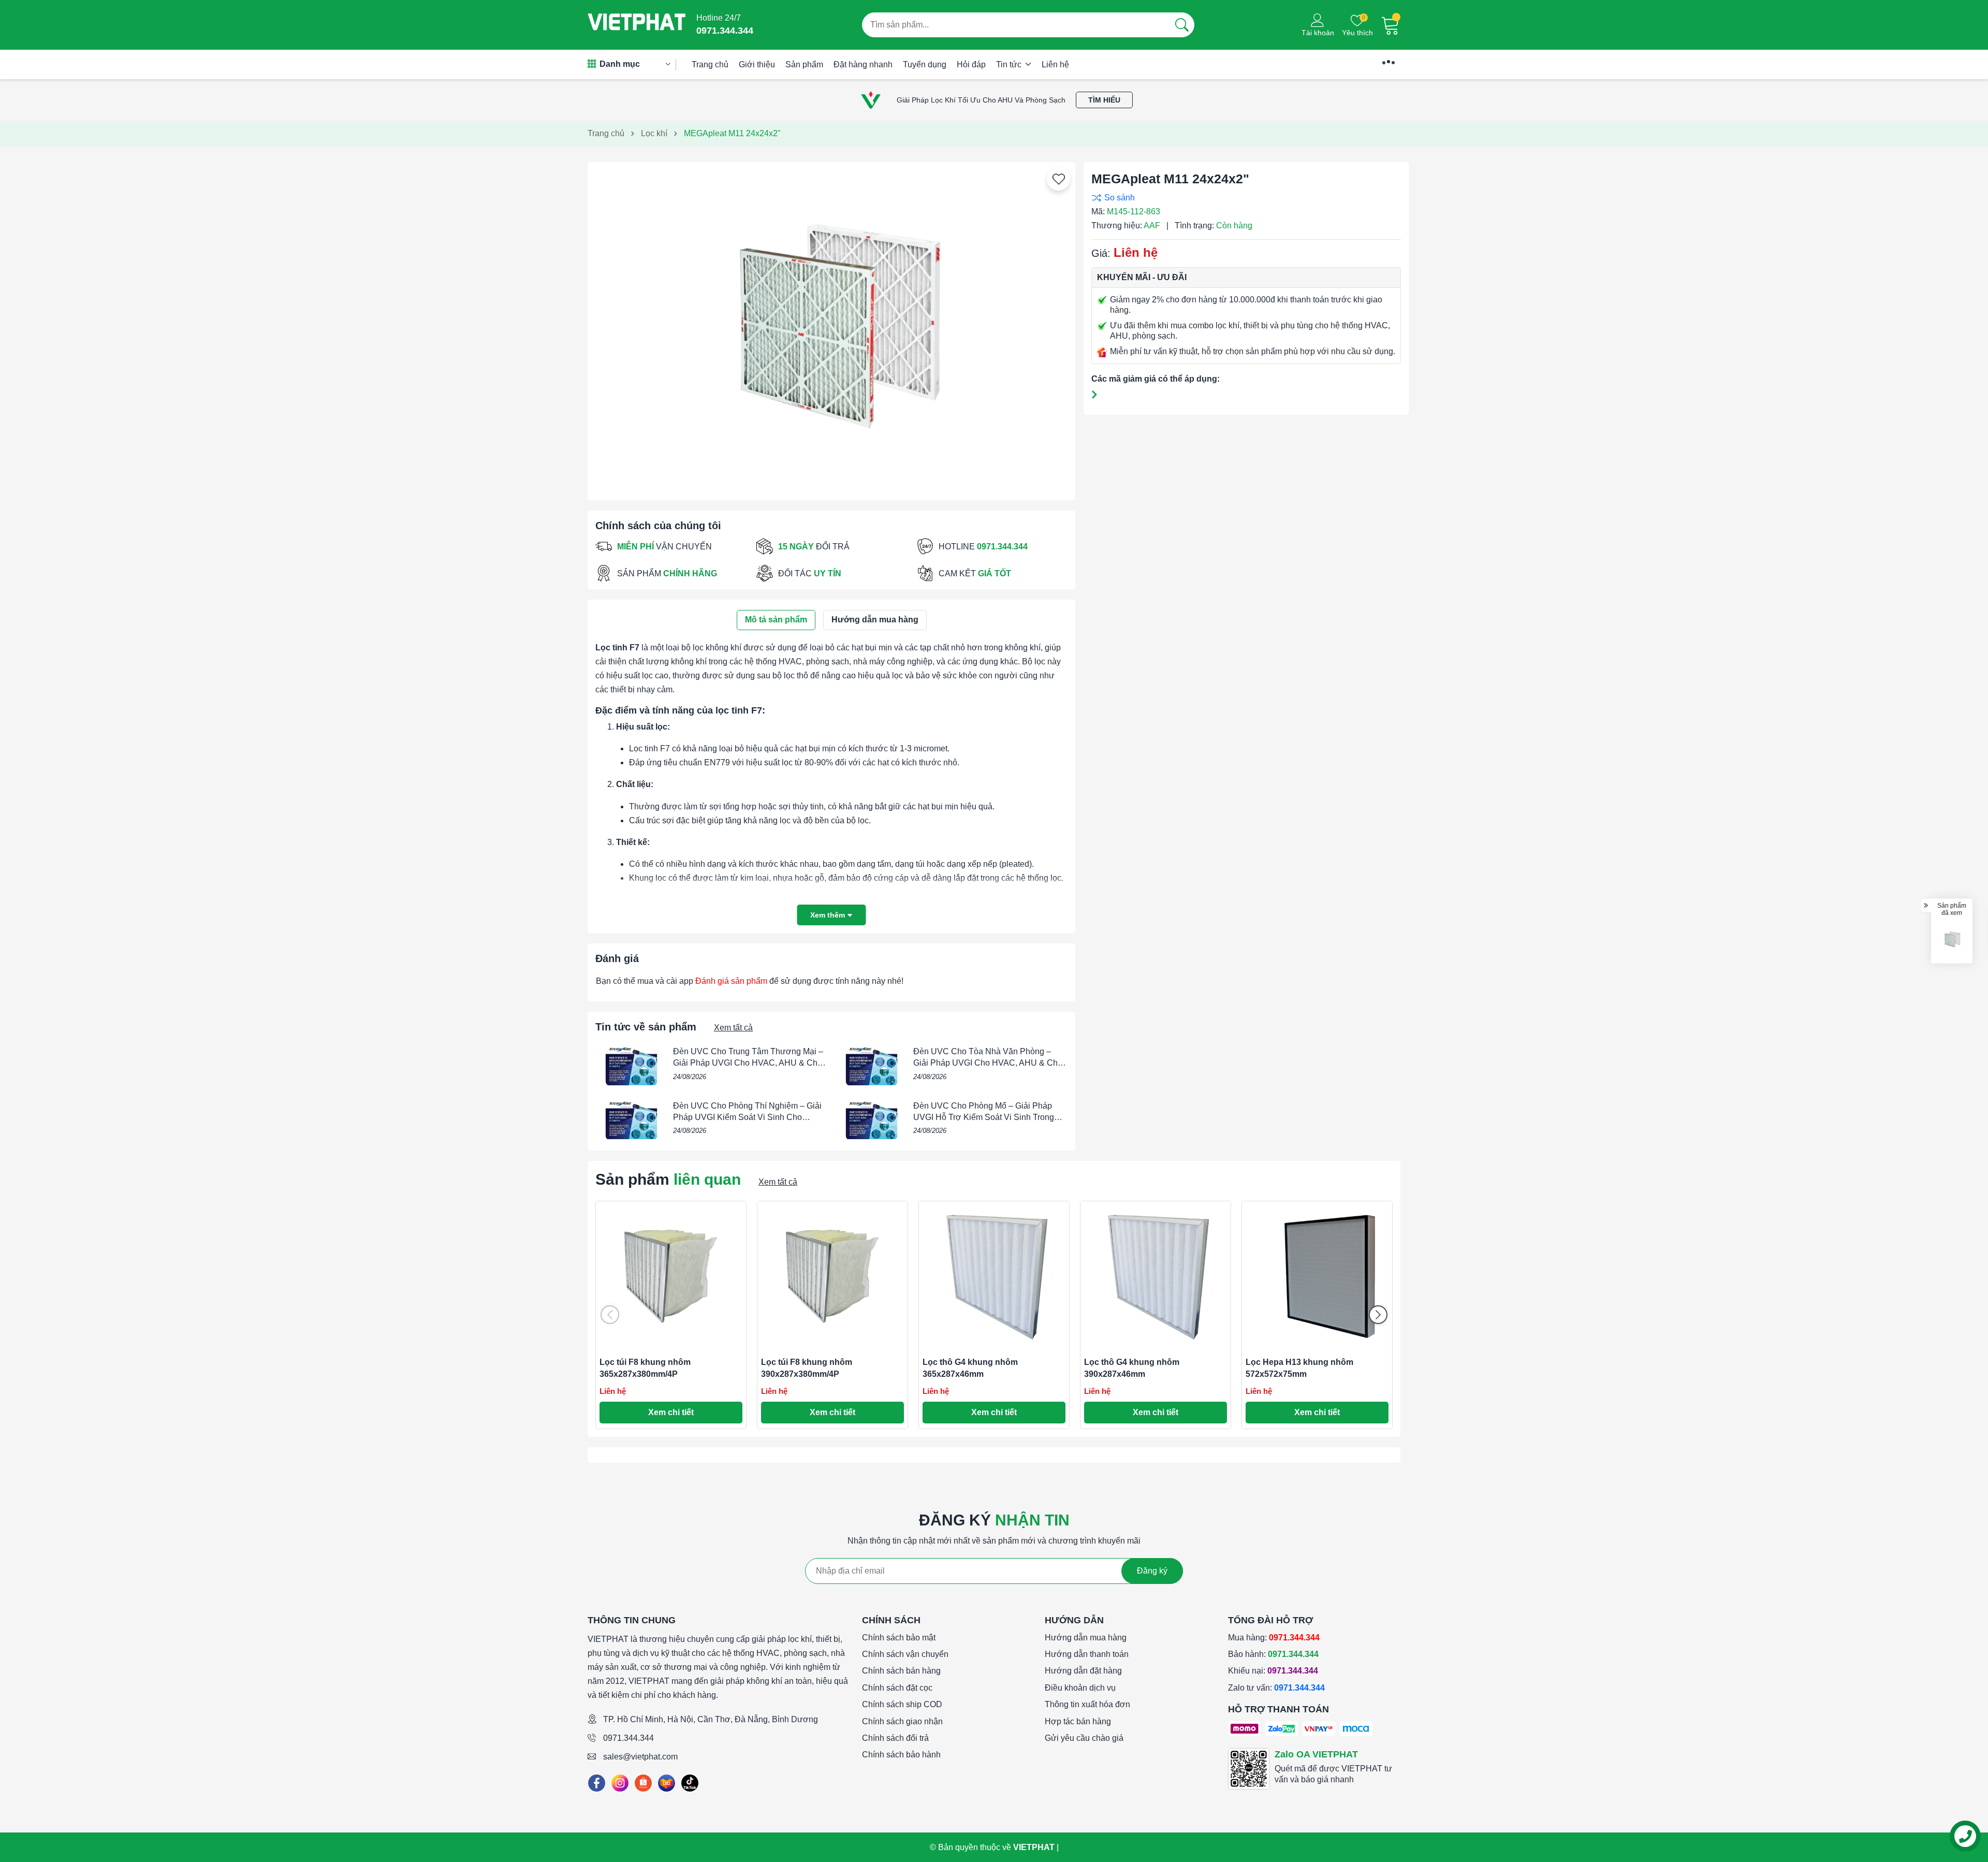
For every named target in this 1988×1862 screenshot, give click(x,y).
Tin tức (1010, 64)
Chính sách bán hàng (901, 1671)
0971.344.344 (628, 1738)
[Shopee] (643, 1783)
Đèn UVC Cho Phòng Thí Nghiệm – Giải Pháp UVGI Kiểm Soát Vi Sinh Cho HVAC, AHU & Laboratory (747, 1117)
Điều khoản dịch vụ (1080, 1688)
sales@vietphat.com (640, 1757)
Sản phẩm (804, 64)
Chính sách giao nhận (902, 1721)
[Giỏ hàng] (1391, 25)
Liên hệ (1055, 64)
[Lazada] (667, 1783)
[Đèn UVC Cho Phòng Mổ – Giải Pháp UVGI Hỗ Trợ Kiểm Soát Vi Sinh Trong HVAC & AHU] (872, 1120)
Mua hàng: (1274, 1638)
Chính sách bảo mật (899, 1638)
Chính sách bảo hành (901, 1755)
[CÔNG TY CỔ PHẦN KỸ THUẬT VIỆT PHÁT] (637, 25)
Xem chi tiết (671, 1412)
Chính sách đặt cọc (897, 1688)
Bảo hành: (1273, 1654)
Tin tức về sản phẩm (646, 1027)
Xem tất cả (733, 1028)
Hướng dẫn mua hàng (1086, 1638)
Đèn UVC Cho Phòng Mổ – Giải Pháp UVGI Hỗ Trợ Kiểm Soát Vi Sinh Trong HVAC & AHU (984, 1117)
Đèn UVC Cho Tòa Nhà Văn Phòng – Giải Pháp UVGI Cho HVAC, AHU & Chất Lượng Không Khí (989, 1063)
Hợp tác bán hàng (1078, 1721)
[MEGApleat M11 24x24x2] (1952, 940)
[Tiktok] (690, 1783)
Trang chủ (710, 64)
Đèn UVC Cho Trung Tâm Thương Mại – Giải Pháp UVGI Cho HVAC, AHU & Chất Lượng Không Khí (749, 1063)
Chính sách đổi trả (895, 1738)
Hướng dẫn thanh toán (1087, 1654)
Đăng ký (1152, 1571)
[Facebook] (597, 1783)
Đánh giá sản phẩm (731, 981)
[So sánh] (1244, 198)
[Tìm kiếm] (1182, 25)
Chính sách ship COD (902, 1704)
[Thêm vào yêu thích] (1059, 179)
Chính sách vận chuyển (905, 1654)
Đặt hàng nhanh (863, 64)
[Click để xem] (831, 327)
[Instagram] (620, 1783)
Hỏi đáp (971, 64)
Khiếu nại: (1273, 1671)
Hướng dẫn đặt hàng (1083, 1671)
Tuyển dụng (925, 64)
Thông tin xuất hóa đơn (1087, 1704)
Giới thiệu (757, 64)
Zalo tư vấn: (1276, 1688)
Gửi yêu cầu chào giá (1084, 1738)
